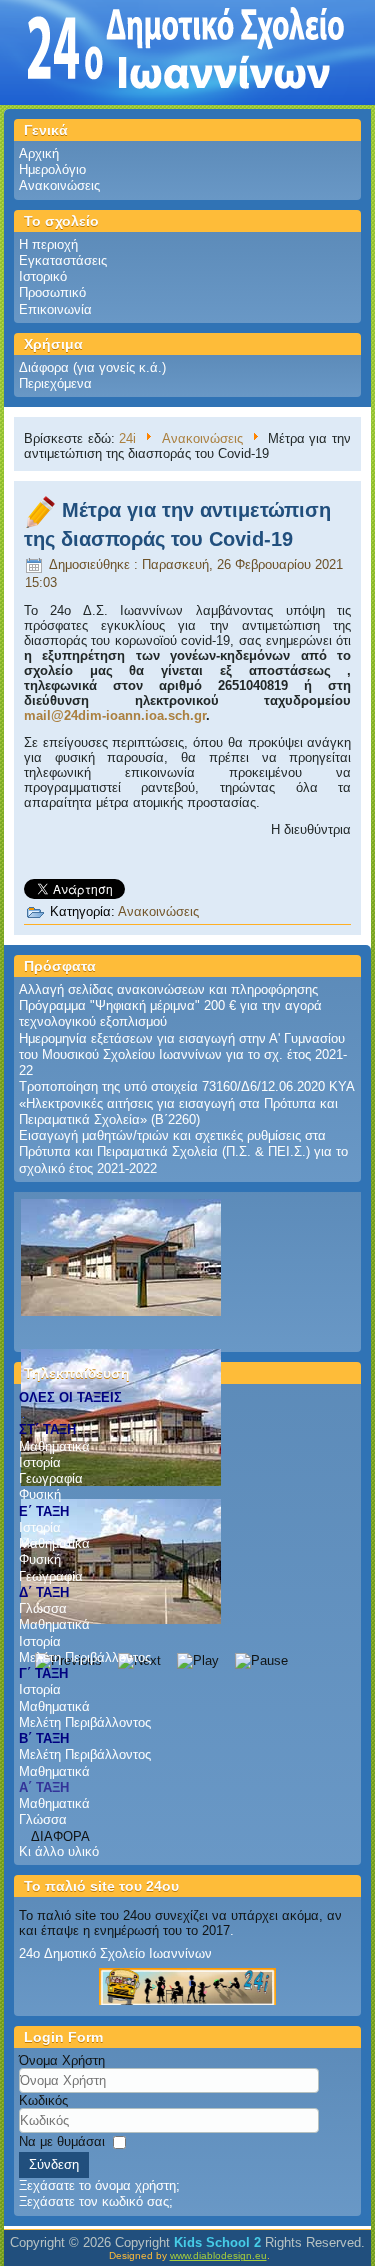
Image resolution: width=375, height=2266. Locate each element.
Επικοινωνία (55, 309)
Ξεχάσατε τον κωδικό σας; (96, 2201)
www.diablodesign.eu (218, 2255)
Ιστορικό (43, 276)
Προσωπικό (52, 292)
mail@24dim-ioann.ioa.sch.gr (115, 715)
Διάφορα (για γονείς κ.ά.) (92, 367)
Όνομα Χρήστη (62, 2060)
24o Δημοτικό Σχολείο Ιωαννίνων (115, 1953)
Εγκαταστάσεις (63, 260)
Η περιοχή (48, 244)
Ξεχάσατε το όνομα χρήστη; (99, 2185)
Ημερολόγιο (52, 169)
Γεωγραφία (51, 1478)
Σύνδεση (54, 2164)
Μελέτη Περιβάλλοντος (85, 1657)
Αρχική (39, 153)
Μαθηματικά (54, 1446)
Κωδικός (43, 2100)
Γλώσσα (43, 1608)
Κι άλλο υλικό (59, 1851)
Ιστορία (40, 1462)
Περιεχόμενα (55, 383)
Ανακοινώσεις (59, 185)
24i (127, 438)
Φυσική (40, 1494)
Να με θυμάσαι (62, 2141)
